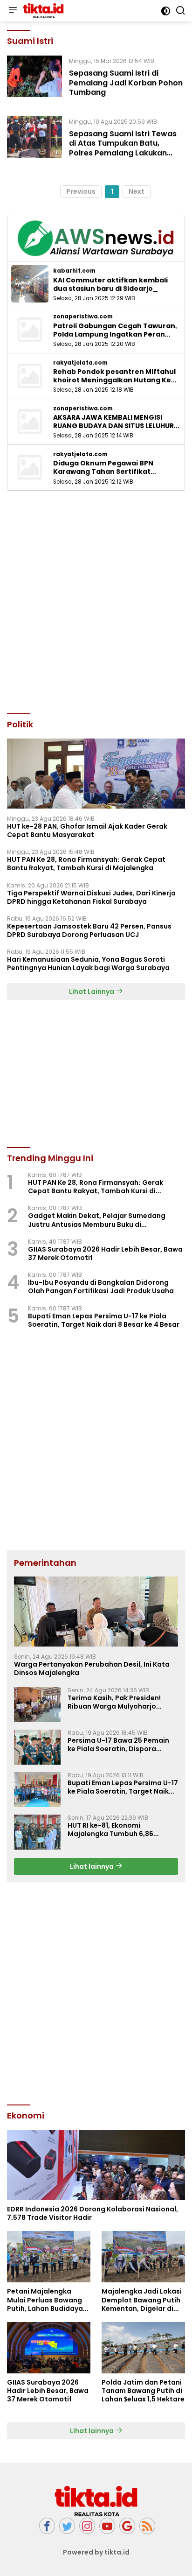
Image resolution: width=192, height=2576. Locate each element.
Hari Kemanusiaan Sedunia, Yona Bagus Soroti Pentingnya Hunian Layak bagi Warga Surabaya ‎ (89, 964)
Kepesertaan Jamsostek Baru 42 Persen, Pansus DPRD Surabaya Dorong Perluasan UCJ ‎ (89, 930)
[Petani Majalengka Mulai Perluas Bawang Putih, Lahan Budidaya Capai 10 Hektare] (49, 2257)
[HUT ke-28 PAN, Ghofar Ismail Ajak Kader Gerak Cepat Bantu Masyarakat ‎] (96, 774)
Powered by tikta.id (96, 2552)
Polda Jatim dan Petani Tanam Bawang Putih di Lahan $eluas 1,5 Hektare (143, 2391)
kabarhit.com (74, 271)
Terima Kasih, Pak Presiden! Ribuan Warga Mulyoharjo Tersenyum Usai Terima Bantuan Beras (123, 1702)
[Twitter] (67, 2526)
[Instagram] (87, 2526)
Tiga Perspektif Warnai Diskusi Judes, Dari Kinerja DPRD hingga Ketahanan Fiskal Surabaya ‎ (91, 897)
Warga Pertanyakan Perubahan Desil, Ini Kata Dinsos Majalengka (92, 1668)
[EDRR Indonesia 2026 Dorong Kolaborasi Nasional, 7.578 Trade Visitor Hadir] (96, 2165)
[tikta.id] (42, 11)
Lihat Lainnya (92, 992)
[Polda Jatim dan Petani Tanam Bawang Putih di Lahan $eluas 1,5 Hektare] (143, 2348)
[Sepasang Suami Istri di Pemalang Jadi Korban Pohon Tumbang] (34, 79)
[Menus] (13, 11)
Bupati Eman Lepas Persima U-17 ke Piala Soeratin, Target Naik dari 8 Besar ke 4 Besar (104, 1320)
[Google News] (127, 2526)
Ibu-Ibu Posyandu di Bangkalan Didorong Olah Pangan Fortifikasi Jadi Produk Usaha (101, 1287)
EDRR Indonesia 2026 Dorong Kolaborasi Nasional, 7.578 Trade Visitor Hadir (93, 2213)
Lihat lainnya (93, 1866)
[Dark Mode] (166, 11)
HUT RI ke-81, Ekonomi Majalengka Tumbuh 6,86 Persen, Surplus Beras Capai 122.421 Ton (115, 1830)
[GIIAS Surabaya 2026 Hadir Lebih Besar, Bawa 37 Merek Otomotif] (49, 2348)
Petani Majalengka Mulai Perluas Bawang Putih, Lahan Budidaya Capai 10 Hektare (45, 2300)
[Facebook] (47, 2526)
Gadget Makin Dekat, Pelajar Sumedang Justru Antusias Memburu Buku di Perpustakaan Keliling (97, 1220)
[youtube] (107, 2526)
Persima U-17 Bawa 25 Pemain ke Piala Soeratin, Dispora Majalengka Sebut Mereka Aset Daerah (121, 1745)
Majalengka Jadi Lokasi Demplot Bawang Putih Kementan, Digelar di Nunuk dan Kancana (142, 2300)
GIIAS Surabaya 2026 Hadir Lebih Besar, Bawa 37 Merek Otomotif (105, 1253)
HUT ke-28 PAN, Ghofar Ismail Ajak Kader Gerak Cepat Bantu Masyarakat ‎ (87, 831)
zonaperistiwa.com (83, 317)
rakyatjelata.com (80, 363)
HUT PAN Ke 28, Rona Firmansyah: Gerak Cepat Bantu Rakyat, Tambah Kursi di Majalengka (86, 864)
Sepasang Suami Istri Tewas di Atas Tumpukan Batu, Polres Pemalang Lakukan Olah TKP (123, 148)
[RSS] (147, 2526)
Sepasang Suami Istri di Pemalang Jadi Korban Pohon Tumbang (126, 83)
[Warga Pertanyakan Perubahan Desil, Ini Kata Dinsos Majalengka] (96, 1612)
